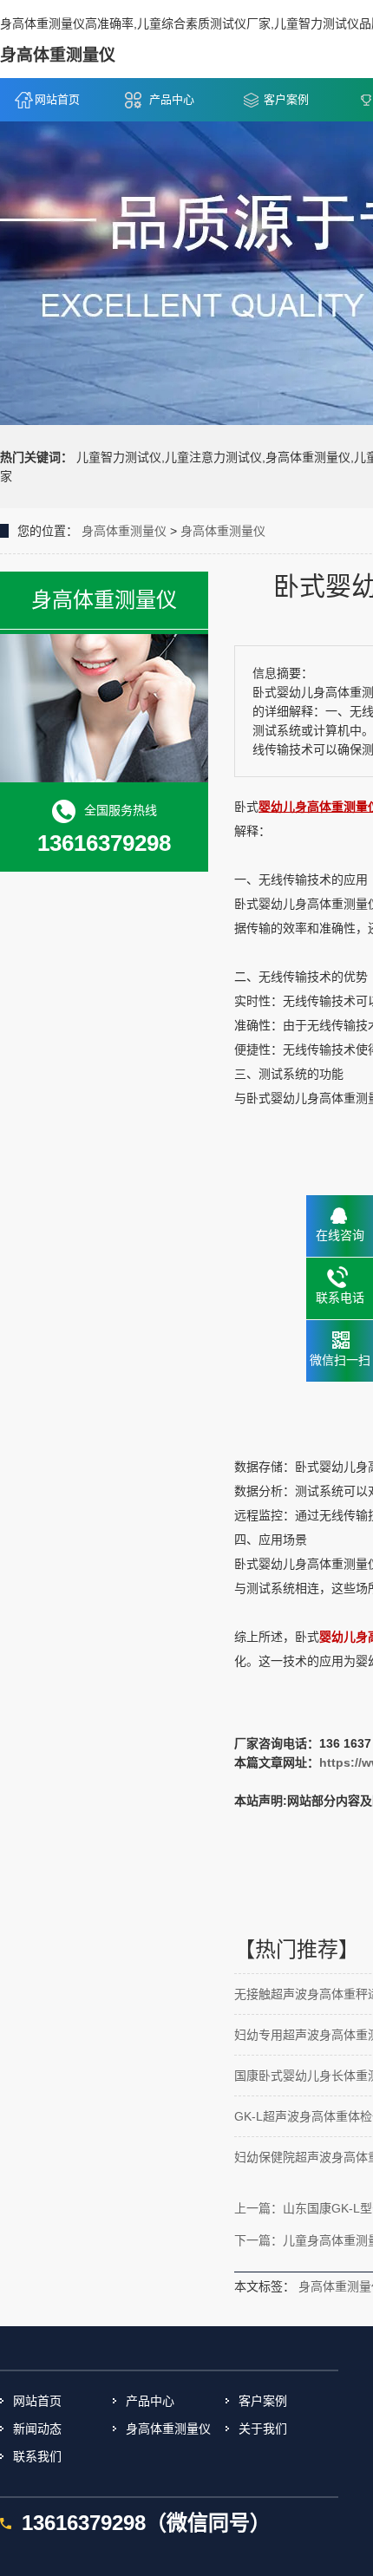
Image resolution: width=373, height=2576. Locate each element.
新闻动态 (37, 2429)
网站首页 (57, 99)
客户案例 (286, 99)
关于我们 (263, 2429)
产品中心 (172, 99)
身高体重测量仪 (124, 531)
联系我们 (37, 2456)
